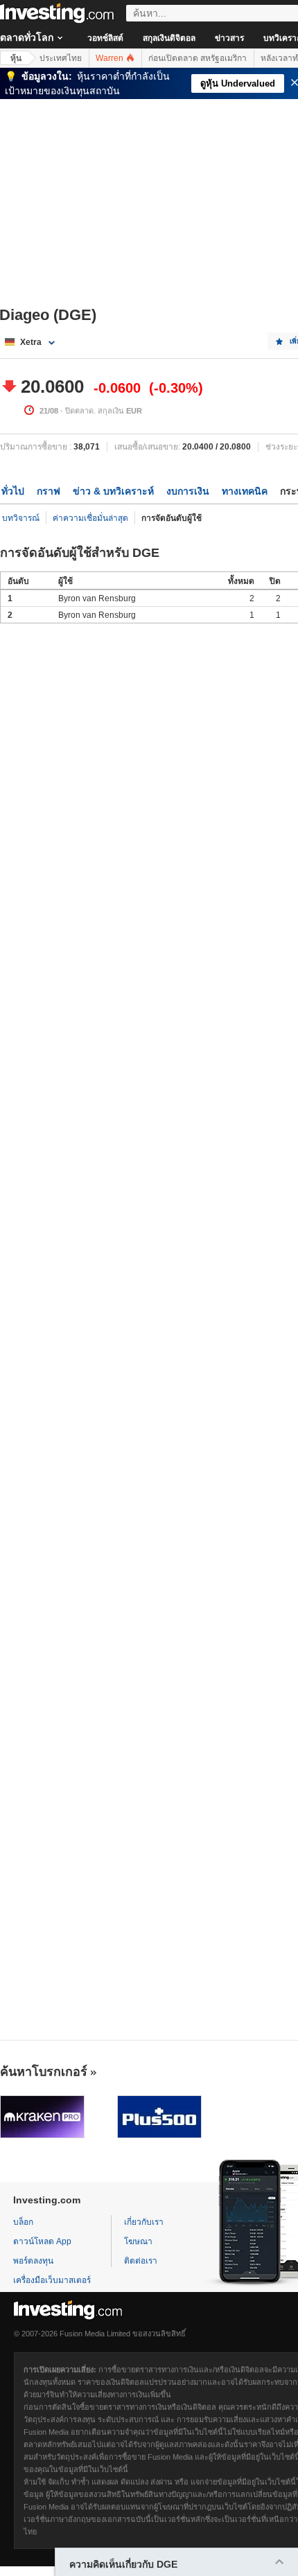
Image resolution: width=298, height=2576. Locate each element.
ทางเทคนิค (245, 491)
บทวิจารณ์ (21, 518)
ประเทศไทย (61, 58)
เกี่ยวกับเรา (144, 2222)
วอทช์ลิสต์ (105, 38)
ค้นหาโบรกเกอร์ (44, 2072)
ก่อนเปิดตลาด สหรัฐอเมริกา (198, 58)
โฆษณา (138, 2241)
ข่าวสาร (229, 38)
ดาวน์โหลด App (42, 2241)
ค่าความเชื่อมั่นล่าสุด (90, 518)
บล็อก (23, 2222)
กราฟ (49, 491)
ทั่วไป (13, 491)
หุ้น (16, 58)
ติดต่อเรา (141, 2261)
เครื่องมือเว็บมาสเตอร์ (52, 2280)
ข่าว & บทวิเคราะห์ (113, 491)
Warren (111, 58)
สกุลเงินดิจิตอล (169, 38)
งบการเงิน (188, 491)
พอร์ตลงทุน (33, 2261)
